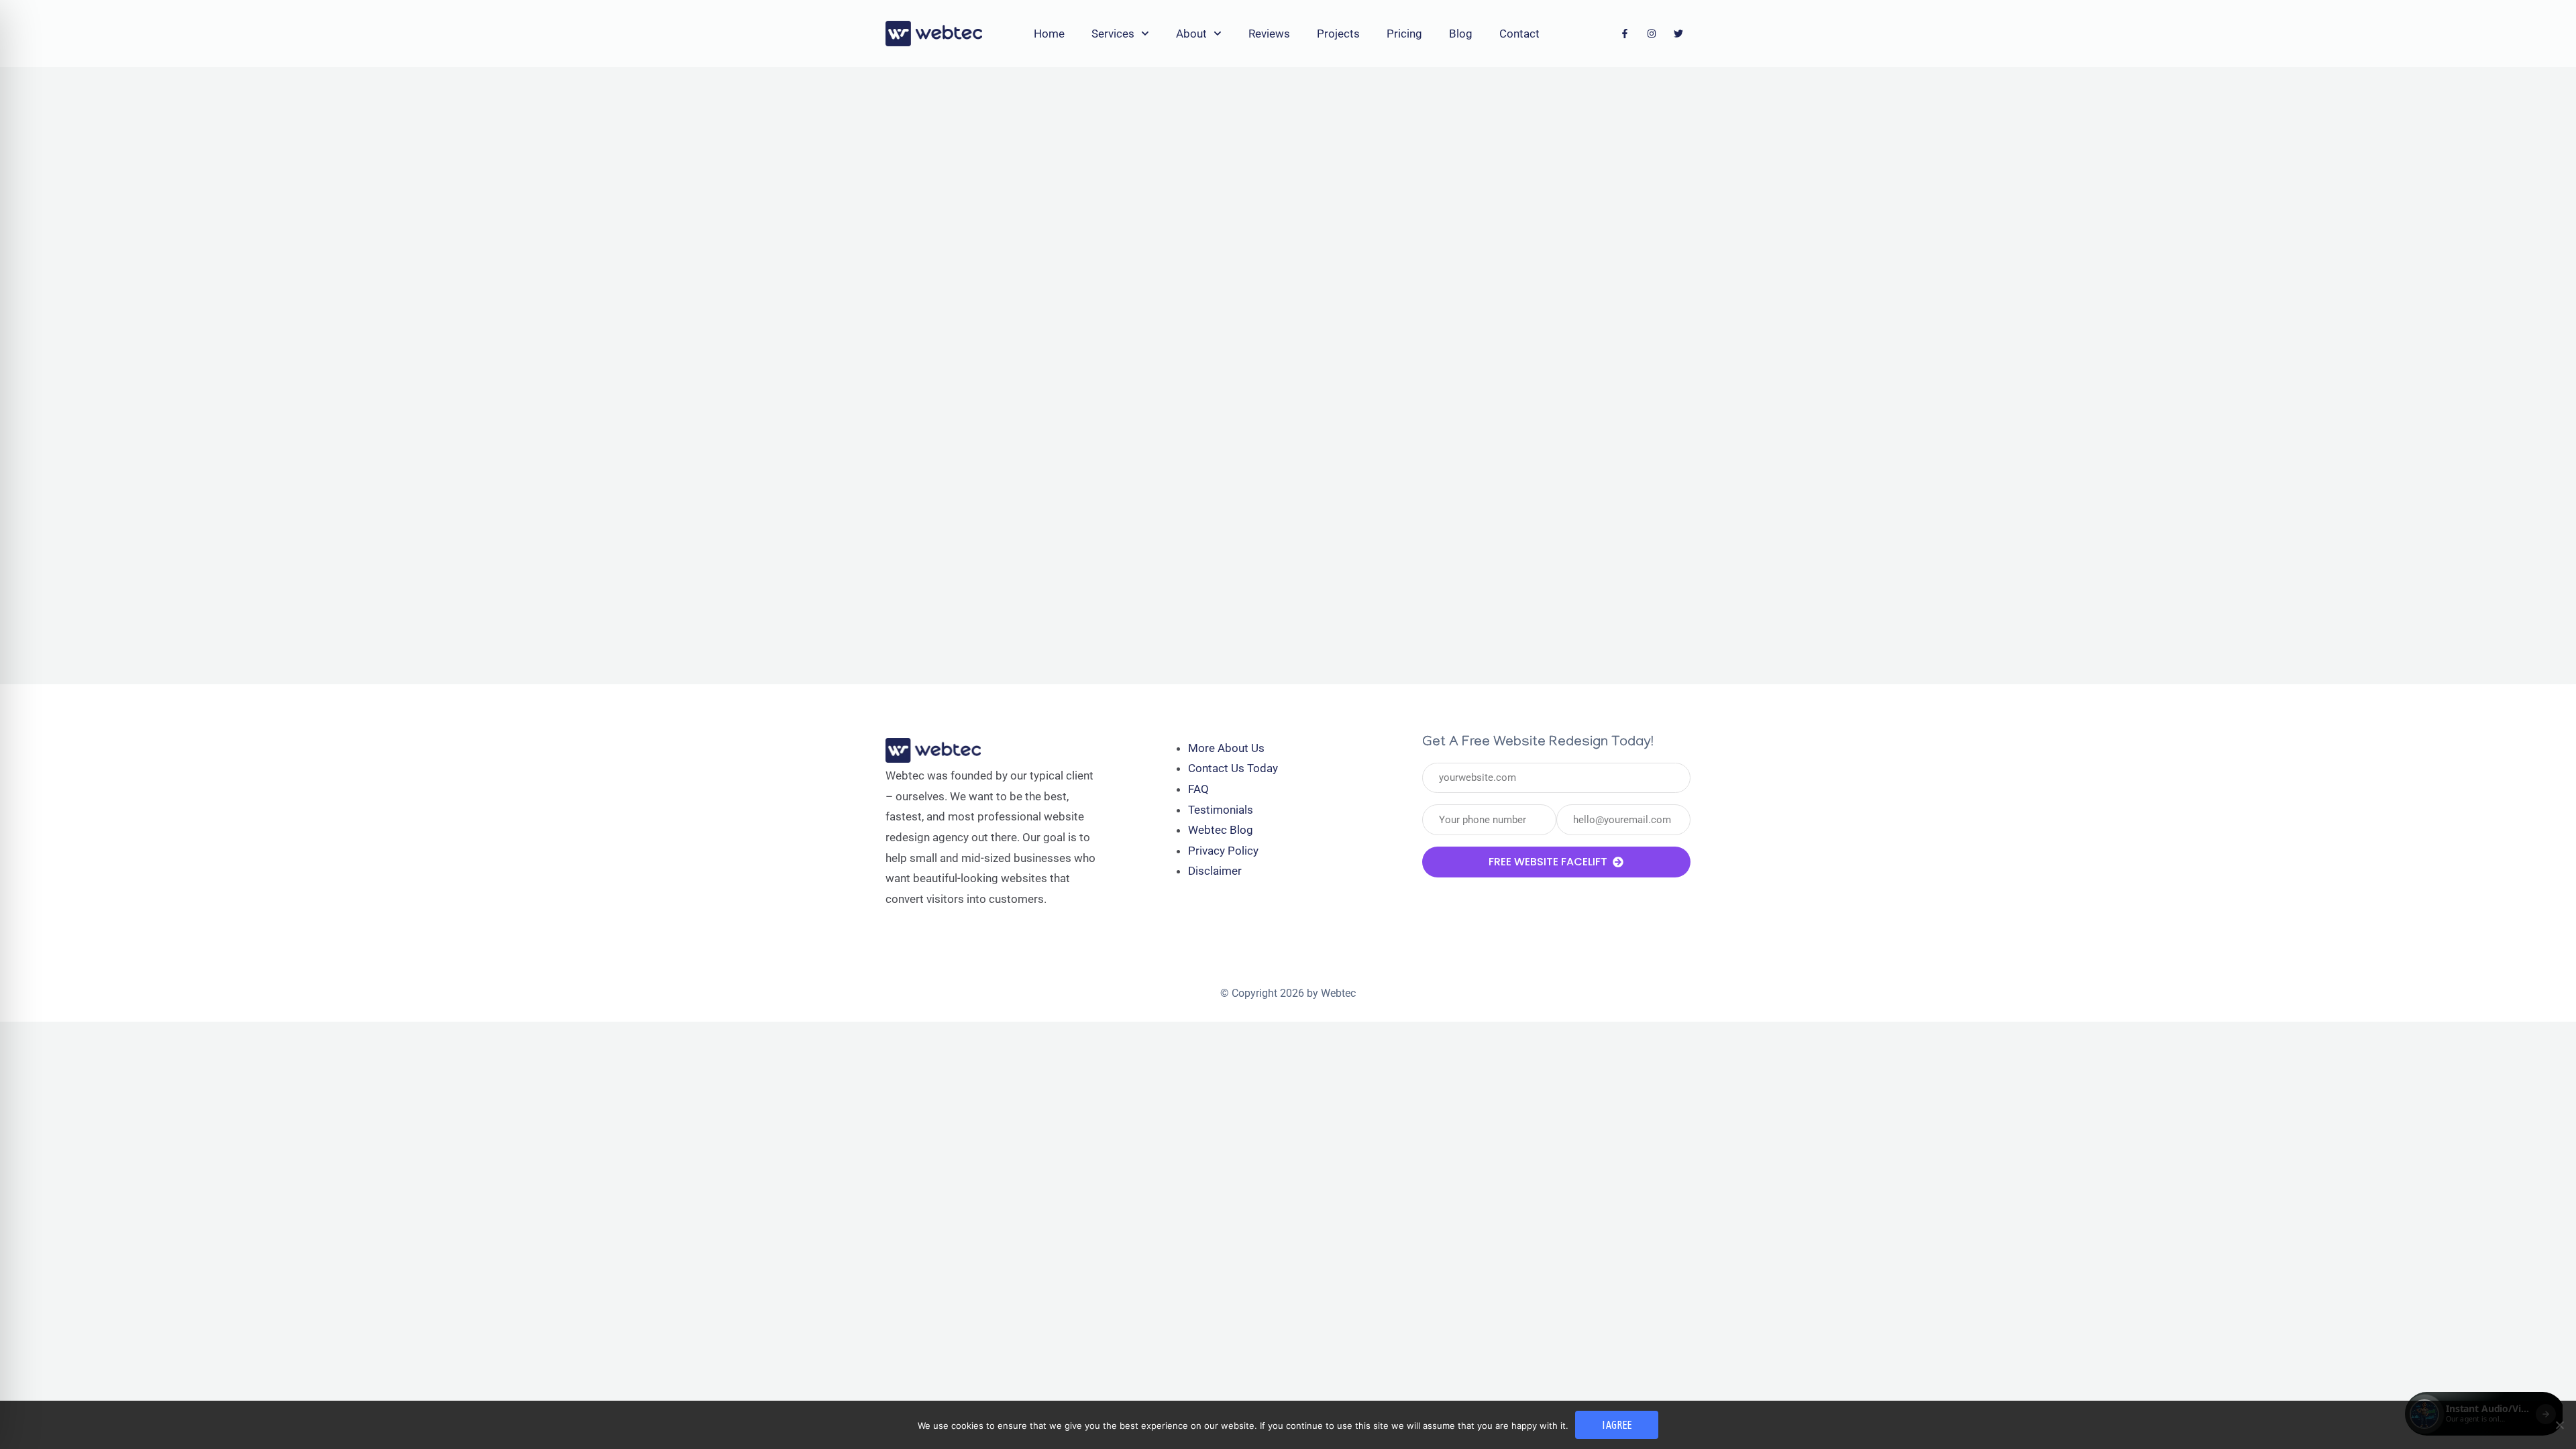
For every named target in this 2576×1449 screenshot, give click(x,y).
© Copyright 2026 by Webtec (1288, 993)
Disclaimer (1215, 871)
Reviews (1269, 34)
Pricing (1404, 34)
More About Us (1226, 748)
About (1191, 34)
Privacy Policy (1223, 851)
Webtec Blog (1221, 830)
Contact (1519, 34)
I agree (1617, 1425)
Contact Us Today (1233, 768)
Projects (1338, 34)
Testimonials (1221, 810)
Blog (1461, 34)
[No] (2559, 1425)
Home (1049, 34)
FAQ (1198, 789)
